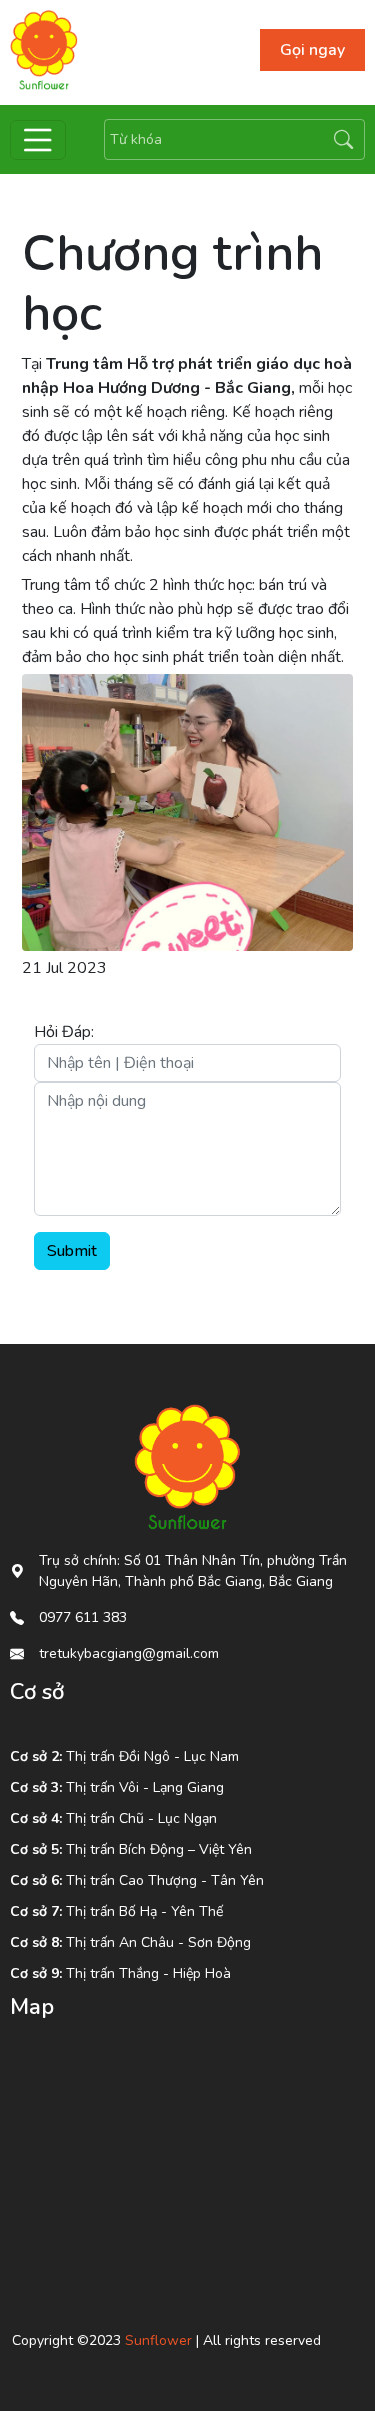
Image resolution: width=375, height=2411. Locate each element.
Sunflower (158, 2340)
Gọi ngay (312, 50)
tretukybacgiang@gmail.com (129, 1653)
